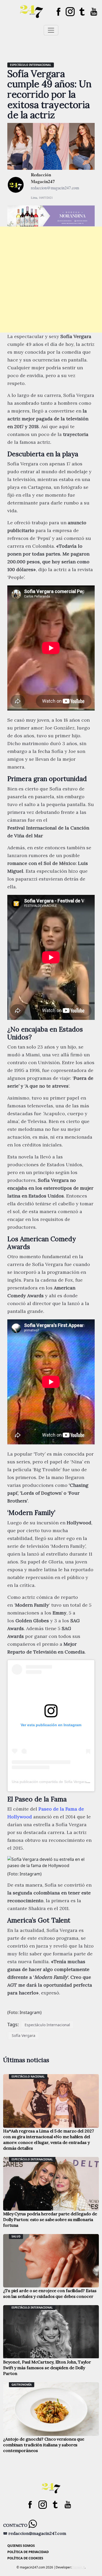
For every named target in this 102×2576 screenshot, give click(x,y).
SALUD (16, 2236)
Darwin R (78, 2567)
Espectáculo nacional (28, 2076)
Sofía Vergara (24, 2035)
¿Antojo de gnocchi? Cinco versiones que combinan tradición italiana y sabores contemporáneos (44, 2445)
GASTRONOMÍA (22, 2385)
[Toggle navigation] (51, 30)
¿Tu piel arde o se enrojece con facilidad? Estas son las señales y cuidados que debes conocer (50, 2293)
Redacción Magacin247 (43, 178)
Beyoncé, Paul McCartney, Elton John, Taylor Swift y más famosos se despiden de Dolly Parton (47, 2368)
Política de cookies (25, 2558)
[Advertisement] (51, 280)
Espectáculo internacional (31, 65)
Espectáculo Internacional (47, 2025)
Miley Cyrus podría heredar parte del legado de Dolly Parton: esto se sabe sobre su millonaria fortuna (50, 2219)
